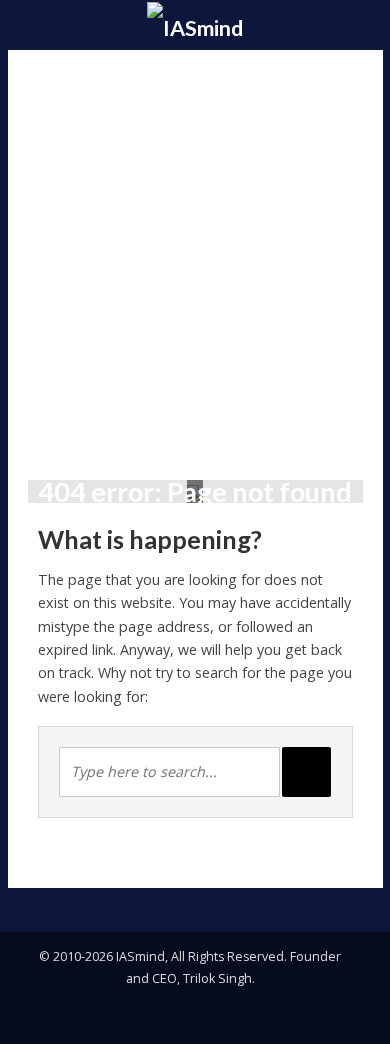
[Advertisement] (195, 255)
